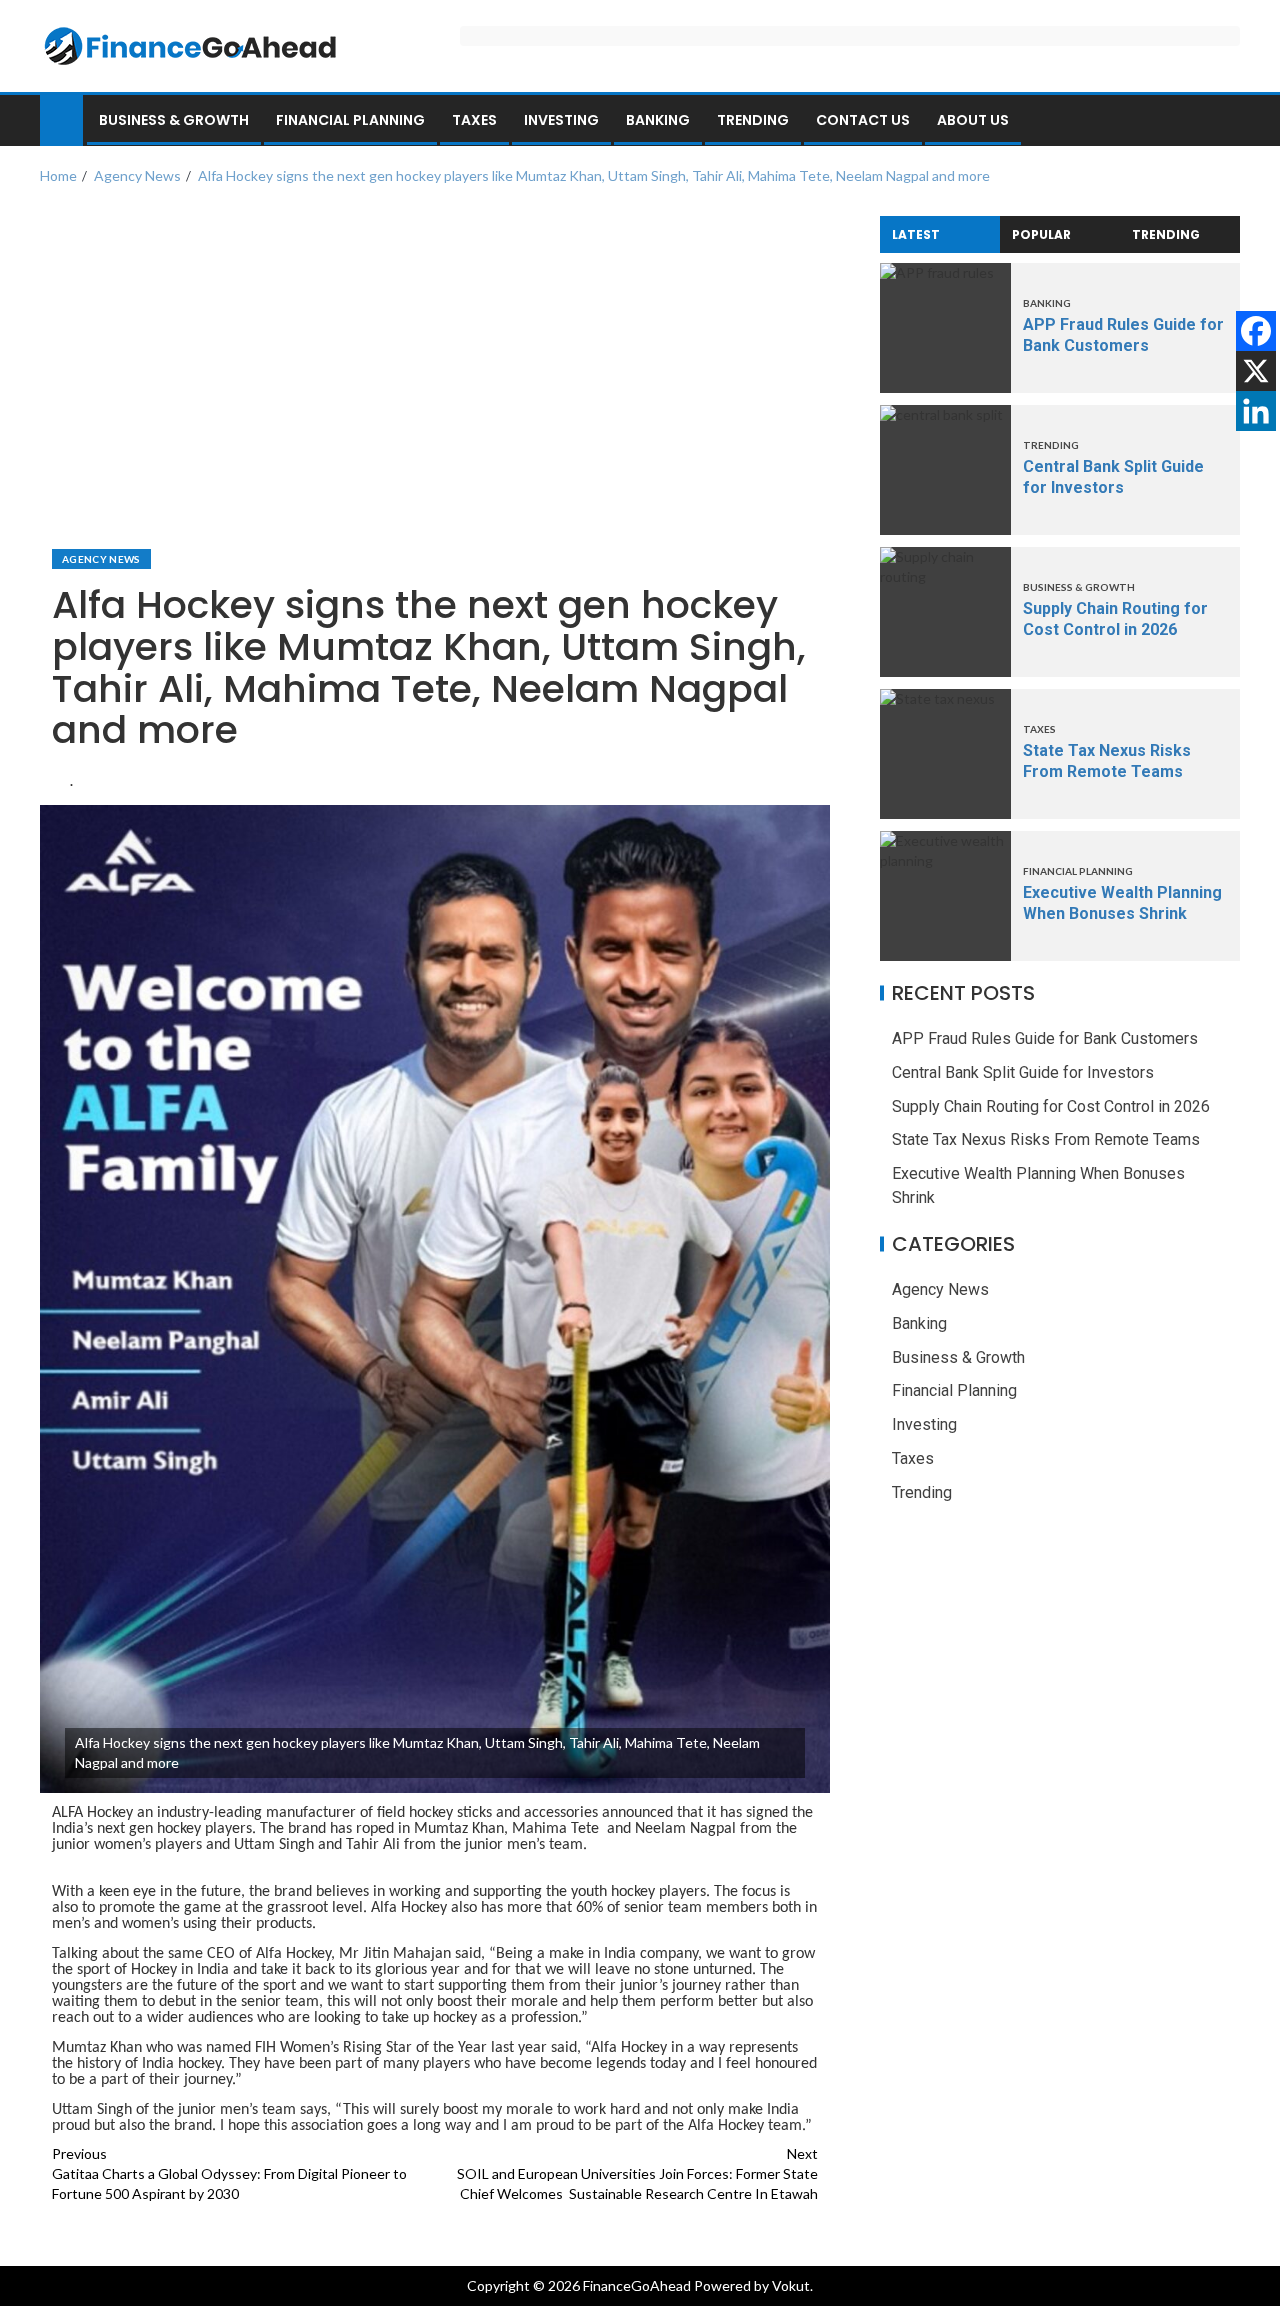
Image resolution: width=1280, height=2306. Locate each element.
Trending (753, 120)
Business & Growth (174, 120)
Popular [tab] (1041, 234)
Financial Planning (350, 120)
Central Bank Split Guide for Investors (1023, 1072)
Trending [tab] (1166, 234)
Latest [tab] (916, 234)
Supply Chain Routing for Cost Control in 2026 (1051, 1106)
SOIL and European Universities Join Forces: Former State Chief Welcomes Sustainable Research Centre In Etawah (637, 2173)
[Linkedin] (1256, 411)
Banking (658, 120)
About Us (973, 120)
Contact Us (863, 120)
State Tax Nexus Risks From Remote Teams (1046, 1140)
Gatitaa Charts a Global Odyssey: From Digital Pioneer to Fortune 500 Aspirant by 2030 (229, 2173)
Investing (561, 120)
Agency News (101, 559)
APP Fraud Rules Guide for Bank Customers (1045, 1038)
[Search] (1222, 121)
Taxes (474, 120)
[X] (1256, 371)
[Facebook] (1256, 331)
